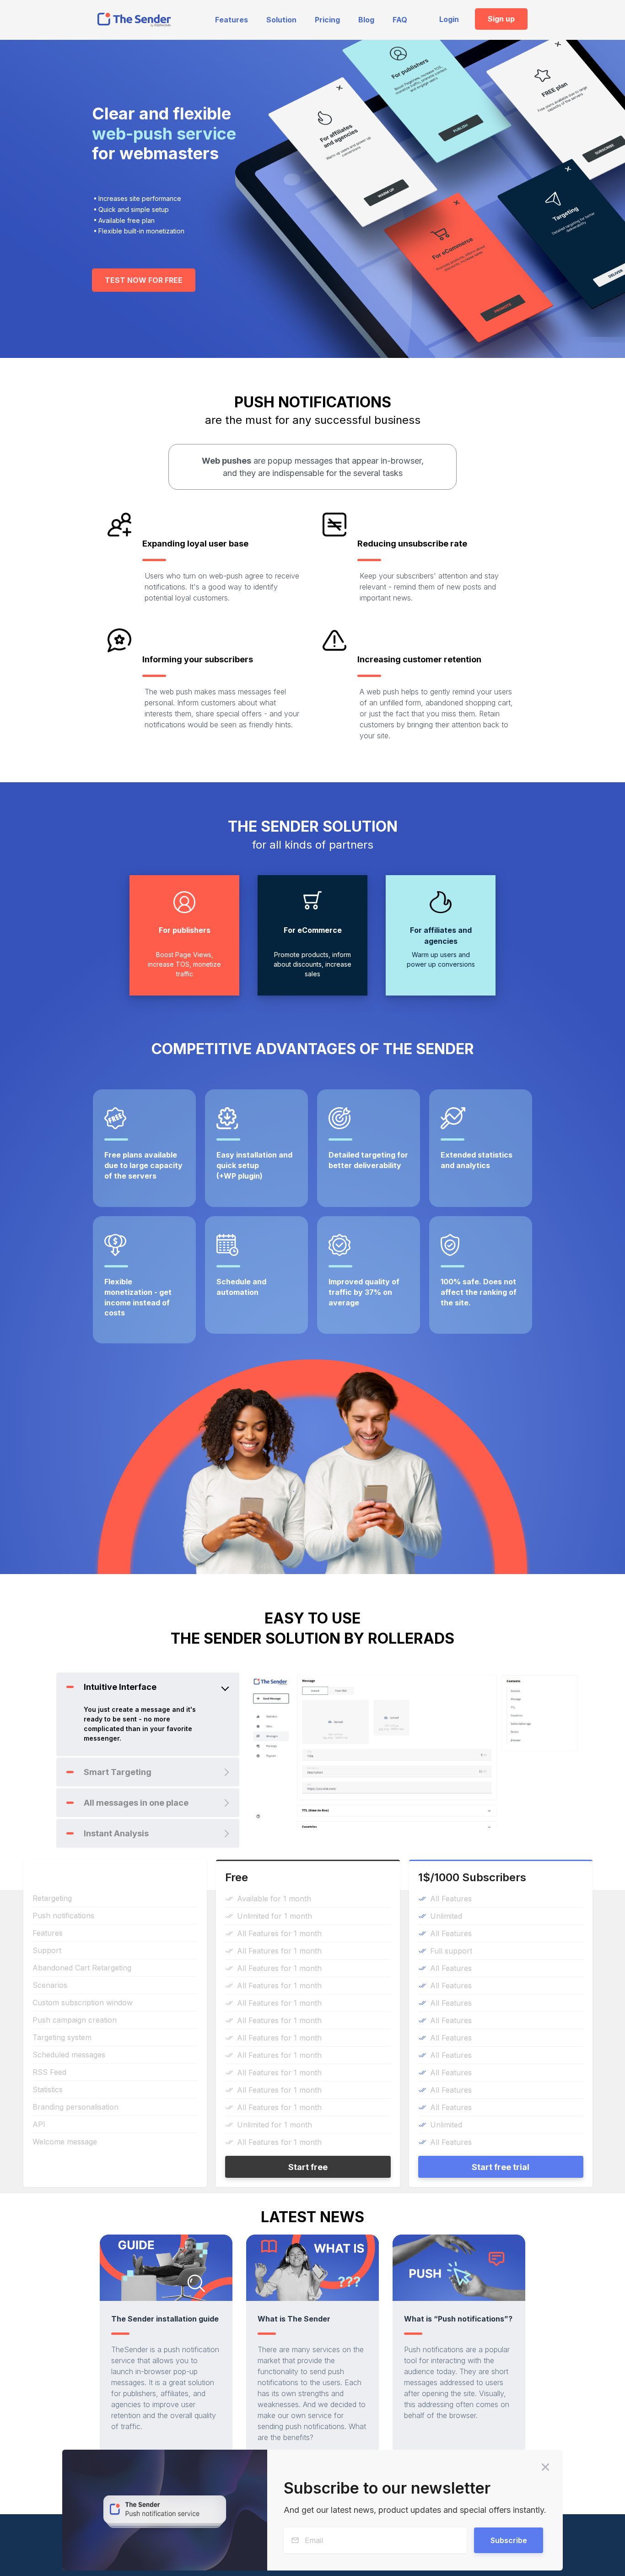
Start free (308, 2167)
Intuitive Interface (120, 1687)
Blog (366, 20)
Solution (281, 20)
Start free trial (501, 2167)
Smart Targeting (118, 1772)
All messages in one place (136, 1803)
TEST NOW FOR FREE (144, 280)
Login (449, 19)
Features (232, 20)
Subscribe (509, 2540)
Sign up (501, 19)
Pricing (327, 20)
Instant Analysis (116, 1833)
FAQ (400, 20)
